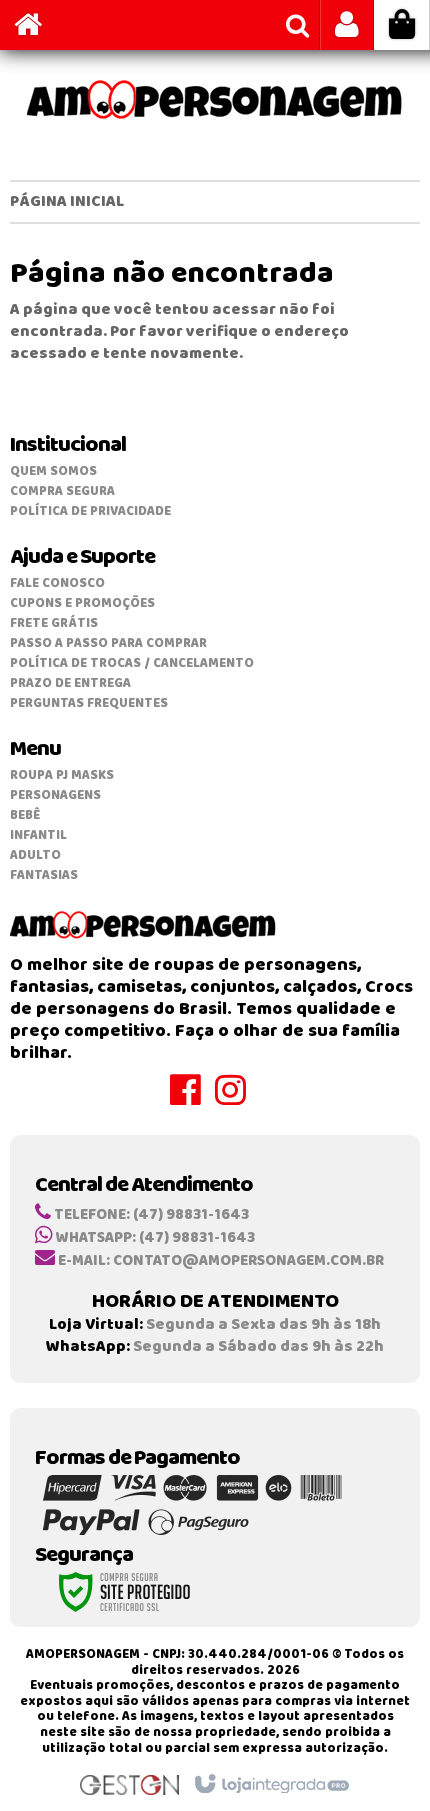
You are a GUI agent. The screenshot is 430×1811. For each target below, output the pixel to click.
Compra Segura (62, 491)
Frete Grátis (54, 623)
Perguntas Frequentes (89, 703)
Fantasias (44, 875)
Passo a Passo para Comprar (108, 643)
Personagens (55, 795)
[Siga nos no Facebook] (192, 1099)
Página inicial (67, 202)
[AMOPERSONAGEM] (215, 100)
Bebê (25, 815)
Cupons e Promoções (82, 603)
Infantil (38, 835)
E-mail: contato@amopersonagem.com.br (219, 1261)
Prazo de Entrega (70, 683)
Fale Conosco (57, 583)
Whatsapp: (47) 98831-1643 (154, 1238)
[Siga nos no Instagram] (237, 1099)
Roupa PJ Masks (62, 775)
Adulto (35, 855)
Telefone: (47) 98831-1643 (150, 1215)
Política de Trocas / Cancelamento (132, 663)
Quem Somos (53, 471)
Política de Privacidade (90, 511)
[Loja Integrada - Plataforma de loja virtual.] (270, 1785)
